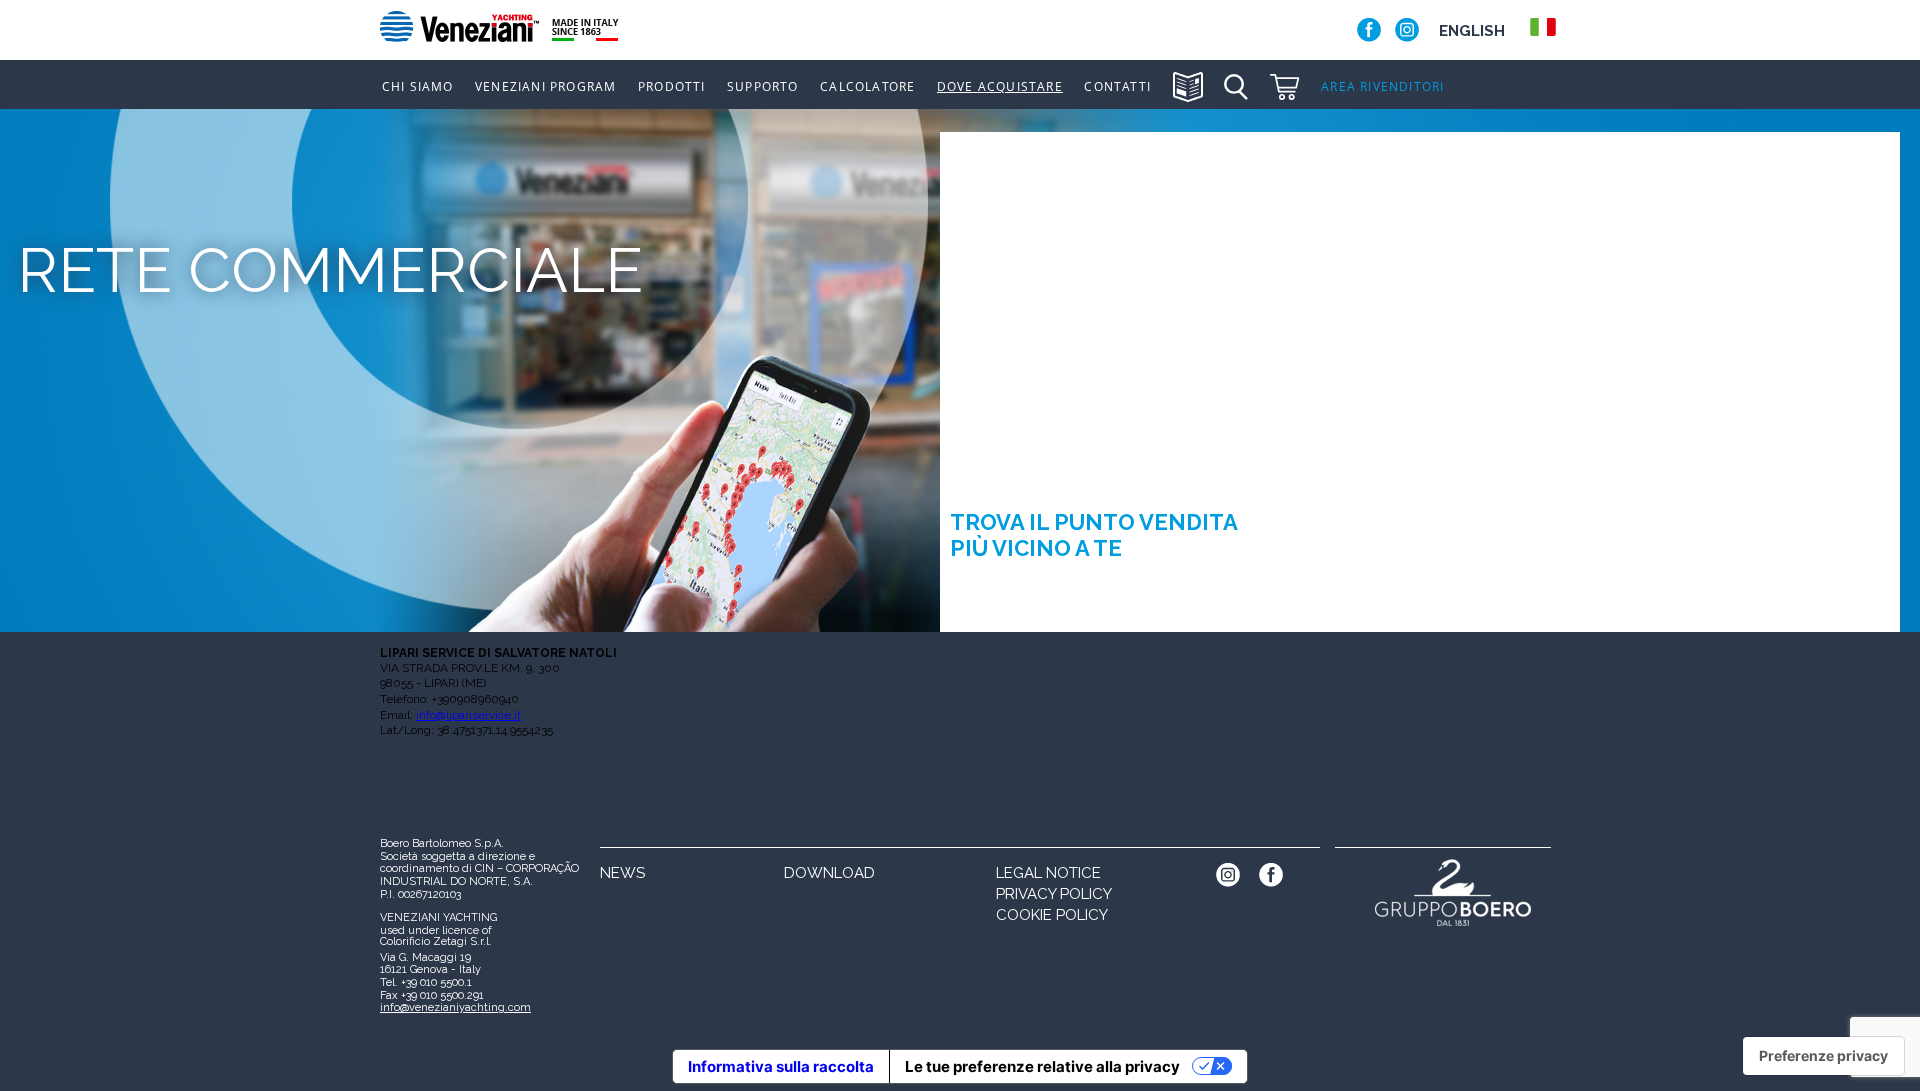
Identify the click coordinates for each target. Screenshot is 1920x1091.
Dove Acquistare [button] (1000, 87)
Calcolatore (867, 87)
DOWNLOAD (829, 873)
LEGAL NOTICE (1048, 873)
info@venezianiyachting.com (455, 1007)
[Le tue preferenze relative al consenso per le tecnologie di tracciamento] (1823, 1056)
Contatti (1117, 87)
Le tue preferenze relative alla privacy (1042, 1066)
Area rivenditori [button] (1382, 87)
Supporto (763, 87)
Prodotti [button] (672, 87)
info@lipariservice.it (468, 715)
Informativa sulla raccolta (781, 1066)
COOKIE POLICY (1052, 915)
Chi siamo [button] (418, 87)
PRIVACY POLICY (1054, 894)
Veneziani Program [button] (545, 87)
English (1472, 31)
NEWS (622, 873)
